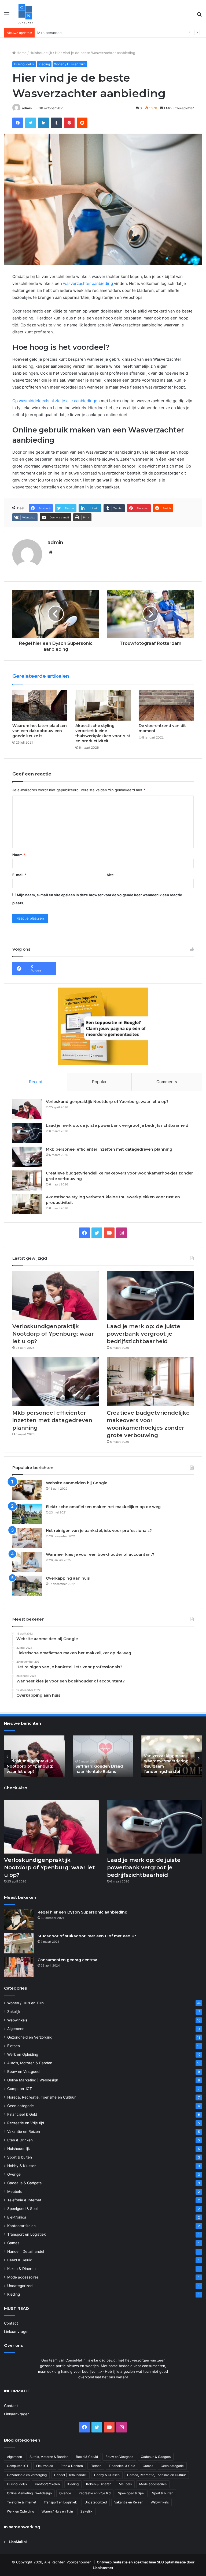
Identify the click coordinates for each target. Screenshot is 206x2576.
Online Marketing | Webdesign (33, 2080)
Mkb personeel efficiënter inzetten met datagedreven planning (90, 33)
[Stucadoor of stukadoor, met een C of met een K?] (19, 1943)
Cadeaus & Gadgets (24, 2183)
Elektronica (17, 2217)
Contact (11, 2323)
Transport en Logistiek (26, 2234)
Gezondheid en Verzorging (30, 2037)
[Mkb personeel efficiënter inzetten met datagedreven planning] (27, 1157)
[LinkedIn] (43, 123)
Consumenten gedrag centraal (68, 1960)
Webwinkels (17, 2020)
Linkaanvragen (17, 2332)
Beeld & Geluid (20, 2260)
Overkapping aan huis (68, 1578)
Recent (36, 1082)
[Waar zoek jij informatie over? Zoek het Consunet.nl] (25, 14)
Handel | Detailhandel (26, 2251)
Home (21, 53)
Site (110, 875)
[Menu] (7, 16)
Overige (14, 2174)
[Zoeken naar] (199, 16)
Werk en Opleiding (23, 2054)
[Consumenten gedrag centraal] (19, 1967)
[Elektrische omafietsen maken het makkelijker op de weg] (27, 1514)
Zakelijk (14, 2012)
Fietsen (14, 2046)
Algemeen (16, 2029)
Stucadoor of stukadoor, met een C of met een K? (87, 1936)
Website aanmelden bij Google (77, 1483)
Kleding (44, 64)
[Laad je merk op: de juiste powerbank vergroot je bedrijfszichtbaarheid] (27, 1133)
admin (27, 108)
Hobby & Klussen (22, 2166)
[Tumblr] (56, 123)
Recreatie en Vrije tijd (26, 2123)
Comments (167, 1082)
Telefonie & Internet (24, 2200)
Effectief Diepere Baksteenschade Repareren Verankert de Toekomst (99, 1764)
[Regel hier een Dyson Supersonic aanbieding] (19, 1920)
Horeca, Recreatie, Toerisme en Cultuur (41, 2097)
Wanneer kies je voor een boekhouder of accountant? (100, 1554)
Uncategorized (20, 2286)
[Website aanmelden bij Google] (27, 1490)
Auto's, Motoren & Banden (30, 2063)
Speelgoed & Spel (22, 2209)
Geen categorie (21, 2106)
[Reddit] (82, 123)
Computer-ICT (20, 2089)
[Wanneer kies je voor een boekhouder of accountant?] (27, 1562)
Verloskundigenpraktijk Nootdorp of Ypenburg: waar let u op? (107, 1102)
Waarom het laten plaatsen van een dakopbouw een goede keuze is (40, 731)
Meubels (14, 2191)
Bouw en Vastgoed (23, 2072)
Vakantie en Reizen (24, 2131)
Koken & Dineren (21, 2269)
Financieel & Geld (22, 2114)
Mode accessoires (23, 2277)
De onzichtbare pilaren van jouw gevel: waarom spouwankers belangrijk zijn (171, 1764)
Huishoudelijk (41, 53)
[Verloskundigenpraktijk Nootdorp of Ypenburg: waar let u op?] (27, 1109)
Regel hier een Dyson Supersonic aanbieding (82, 1912)
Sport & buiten (20, 2157)
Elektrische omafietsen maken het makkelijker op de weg (103, 1507)
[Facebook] (18, 123)
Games (13, 2243)
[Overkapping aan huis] (27, 1586)
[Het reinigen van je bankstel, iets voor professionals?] (27, 1538)
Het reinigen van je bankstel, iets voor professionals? (99, 1531)
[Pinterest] (69, 123)
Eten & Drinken (20, 2140)
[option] (34, 1756)
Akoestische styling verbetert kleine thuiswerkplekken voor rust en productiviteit (103, 733)
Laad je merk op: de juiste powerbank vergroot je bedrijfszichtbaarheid (117, 1125)
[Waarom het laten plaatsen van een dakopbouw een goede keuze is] (40, 705)
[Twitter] (31, 123)
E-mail (19, 875)
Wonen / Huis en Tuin (70, 64)
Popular (99, 1082)
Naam (19, 855)
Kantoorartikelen (21, 2226)
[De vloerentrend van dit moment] (166, 705)
